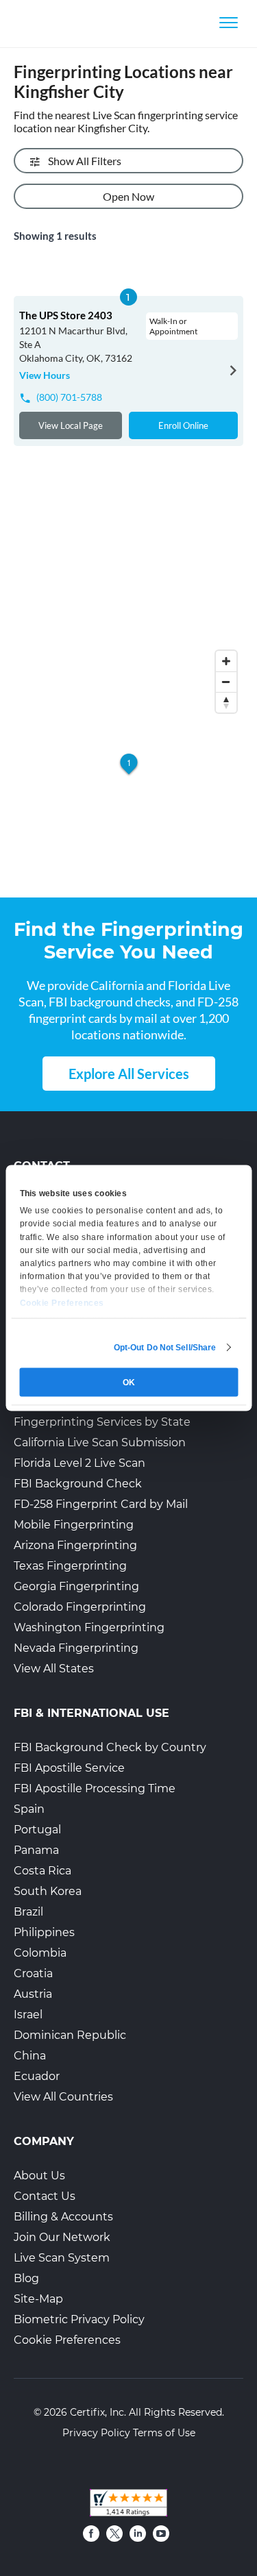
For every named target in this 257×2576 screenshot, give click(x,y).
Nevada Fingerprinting (76, 1648)
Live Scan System (62, 2258)
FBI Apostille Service (69, 1768)
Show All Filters (85, 161)
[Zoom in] (226, 661)
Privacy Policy (96, 2433)
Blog (26, 2278)
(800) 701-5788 (69, 397)
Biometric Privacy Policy (79, 2319)
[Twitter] (114, 2534)
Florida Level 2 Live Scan (79, 1463)
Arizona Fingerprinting (75, 1545)
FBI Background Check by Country (110, 1747)
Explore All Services (129, 1074)
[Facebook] (91, 2534)
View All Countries (63, 2097)
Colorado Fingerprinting (80, 1607)
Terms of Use (164, 2433)
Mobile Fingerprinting (74, 1525)
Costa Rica (42, 1871)
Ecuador (37, 2076)
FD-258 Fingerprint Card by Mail (101, 1504)
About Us (39, 2176)
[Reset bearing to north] (226, 702)
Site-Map (38, 2299)
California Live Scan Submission (100, 1442)
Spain (29, 1809)
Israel (28, 2015)
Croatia (33, 1973)
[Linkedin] (138, 2534)
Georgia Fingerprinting (76, 1586)
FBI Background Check (78, 1484)
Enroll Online (183, 425)
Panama (36, 1850)
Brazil (28, 1912)
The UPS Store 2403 (66, 315)
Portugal (37, 1830)
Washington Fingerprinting (89, 1627)
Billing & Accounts (63, 2217)
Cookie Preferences (67, 2340)
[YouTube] (161, 2534)
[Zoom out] (226, 682)
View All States (54, 1669)
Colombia (40, 1953)
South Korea (48, 1891)
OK (129, 1383)
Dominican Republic (70, 2035)
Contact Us (45, 2196)
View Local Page (71, 425)
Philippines (44, 1932)
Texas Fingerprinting (70, 1566)
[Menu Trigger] (229, 22)
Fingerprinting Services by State (102, 1422)
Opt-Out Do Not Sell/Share (165, 1348)
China (30, 2056)
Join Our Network (62, 2237)
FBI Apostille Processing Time (95, 1788)
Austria (33, 1994)
